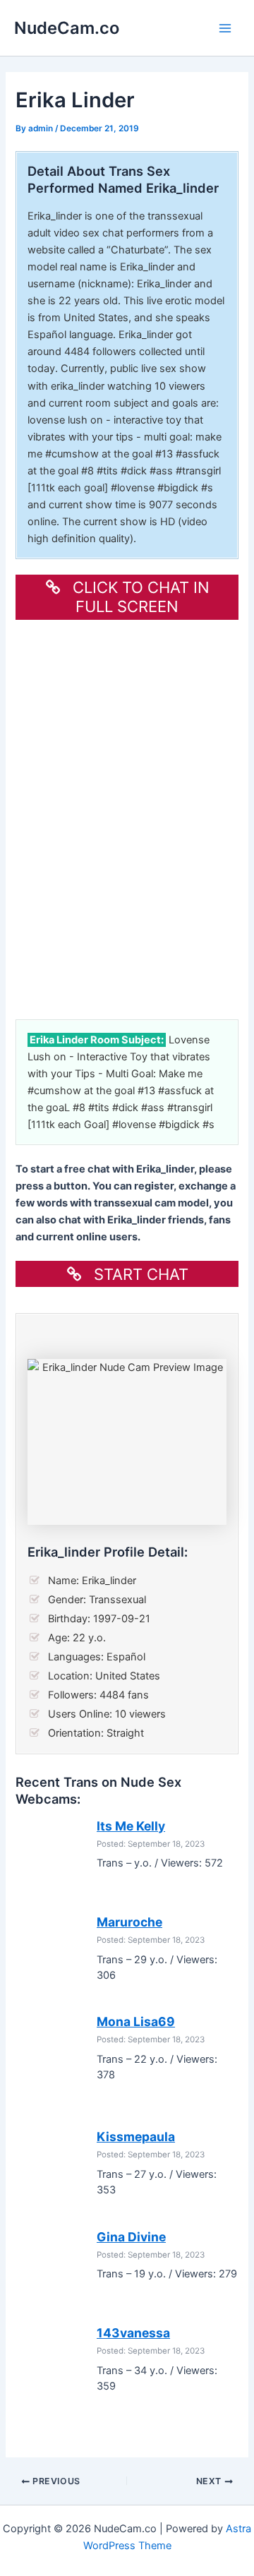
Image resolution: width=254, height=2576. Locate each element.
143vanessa (133, 2333)
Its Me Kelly (131, 1826)
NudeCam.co (67, 28)
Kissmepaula (136, 2137)
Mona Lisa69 (136, 2021)
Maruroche (129, 1922)
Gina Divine (131, 2237)
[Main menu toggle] (225, 28)
